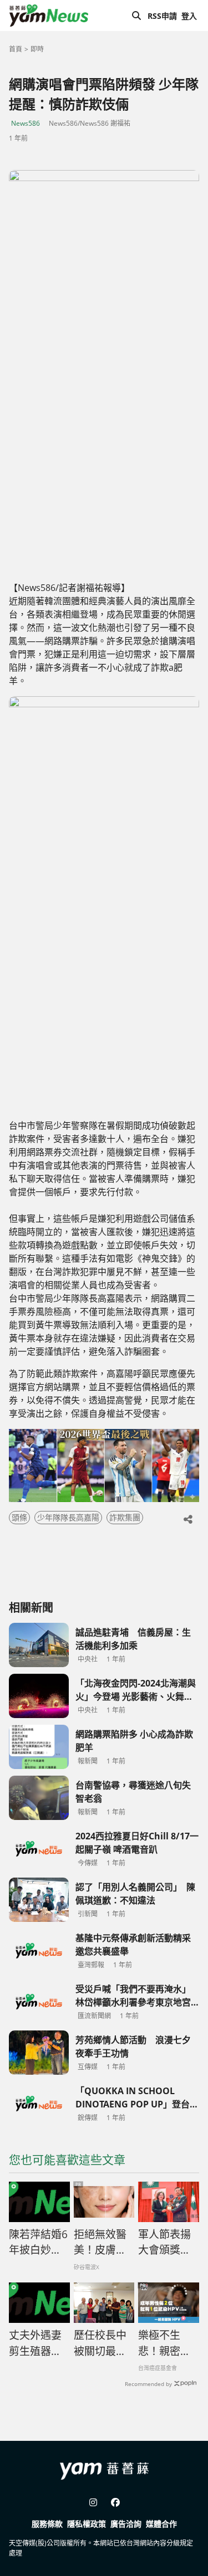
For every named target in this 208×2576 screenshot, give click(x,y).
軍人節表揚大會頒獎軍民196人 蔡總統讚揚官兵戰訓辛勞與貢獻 (164, 2243)
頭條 (19, 1517)
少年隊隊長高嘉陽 (68, 1517)
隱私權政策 (87, 2524)
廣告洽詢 (126, 2524)
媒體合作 (161, 2524)
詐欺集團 (125, 1517)
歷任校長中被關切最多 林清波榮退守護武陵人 (104, 2343)
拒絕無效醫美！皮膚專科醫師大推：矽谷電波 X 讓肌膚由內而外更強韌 (101, 2243)
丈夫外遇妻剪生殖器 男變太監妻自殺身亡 (35, 2343)
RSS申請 (162, 16)
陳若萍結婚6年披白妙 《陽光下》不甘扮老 (38, 2243)
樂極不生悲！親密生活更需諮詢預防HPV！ (164, 2343)
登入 (189, 16)
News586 (26, 123)
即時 (37, 49)
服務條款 (47, 2524)
